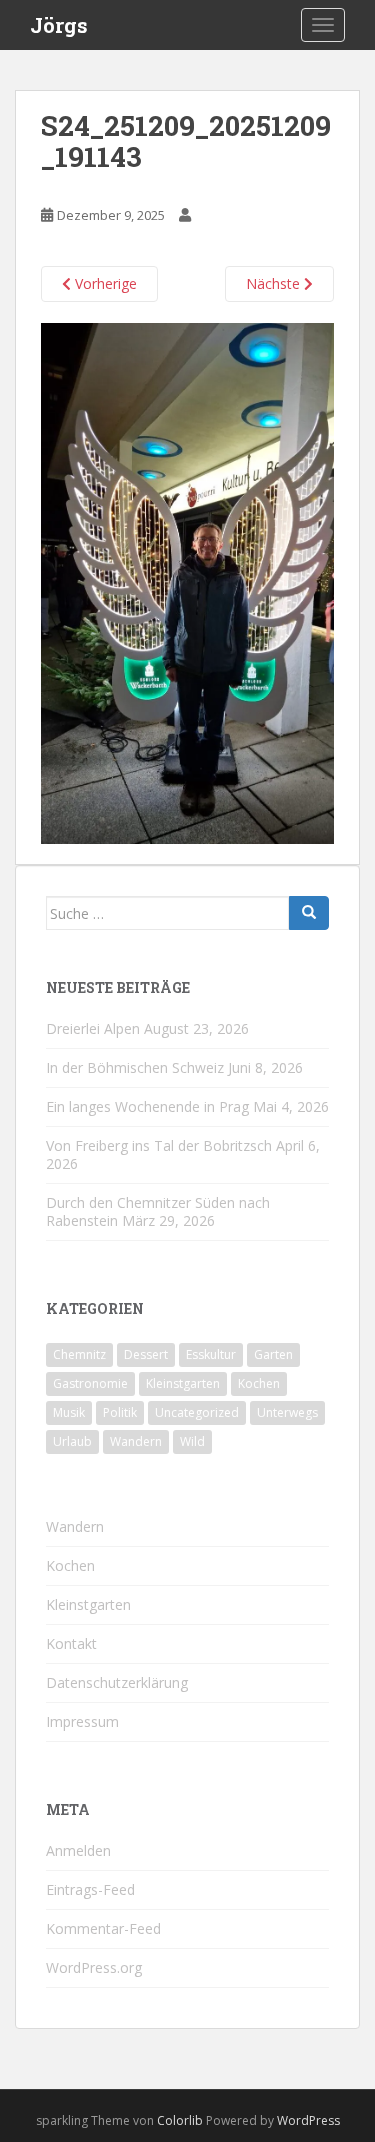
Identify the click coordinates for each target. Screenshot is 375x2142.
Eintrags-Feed (90, 1889)
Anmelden (78, 1850)
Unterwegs (287, 1412)
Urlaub (72, 1441)
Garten (273, 1354)
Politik (120, 1412)
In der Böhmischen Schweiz (135, 1067)
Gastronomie (90, 1383)
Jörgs (59, 25)
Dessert (146, 1354)
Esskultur (211, 1354)
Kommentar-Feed (103, 1928)
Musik (69, 1412)
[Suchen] (309, 913)
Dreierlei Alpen (93, 1028)
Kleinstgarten (183, 1383)
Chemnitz (79, 1354)
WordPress (308, 2120)
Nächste (275, 283)
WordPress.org (94, 1967)
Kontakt (71, 1643)
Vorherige (104, 283)
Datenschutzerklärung (117, 1682)
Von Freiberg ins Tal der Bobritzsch (159, 1145)
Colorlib (180, 2120)
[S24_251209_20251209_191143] (187, 581)
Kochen (259, 1383)
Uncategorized (197, 1412)
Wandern (136, 1441)
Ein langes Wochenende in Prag (147, 1106)
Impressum (82, 1721)
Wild (192, 1441)
